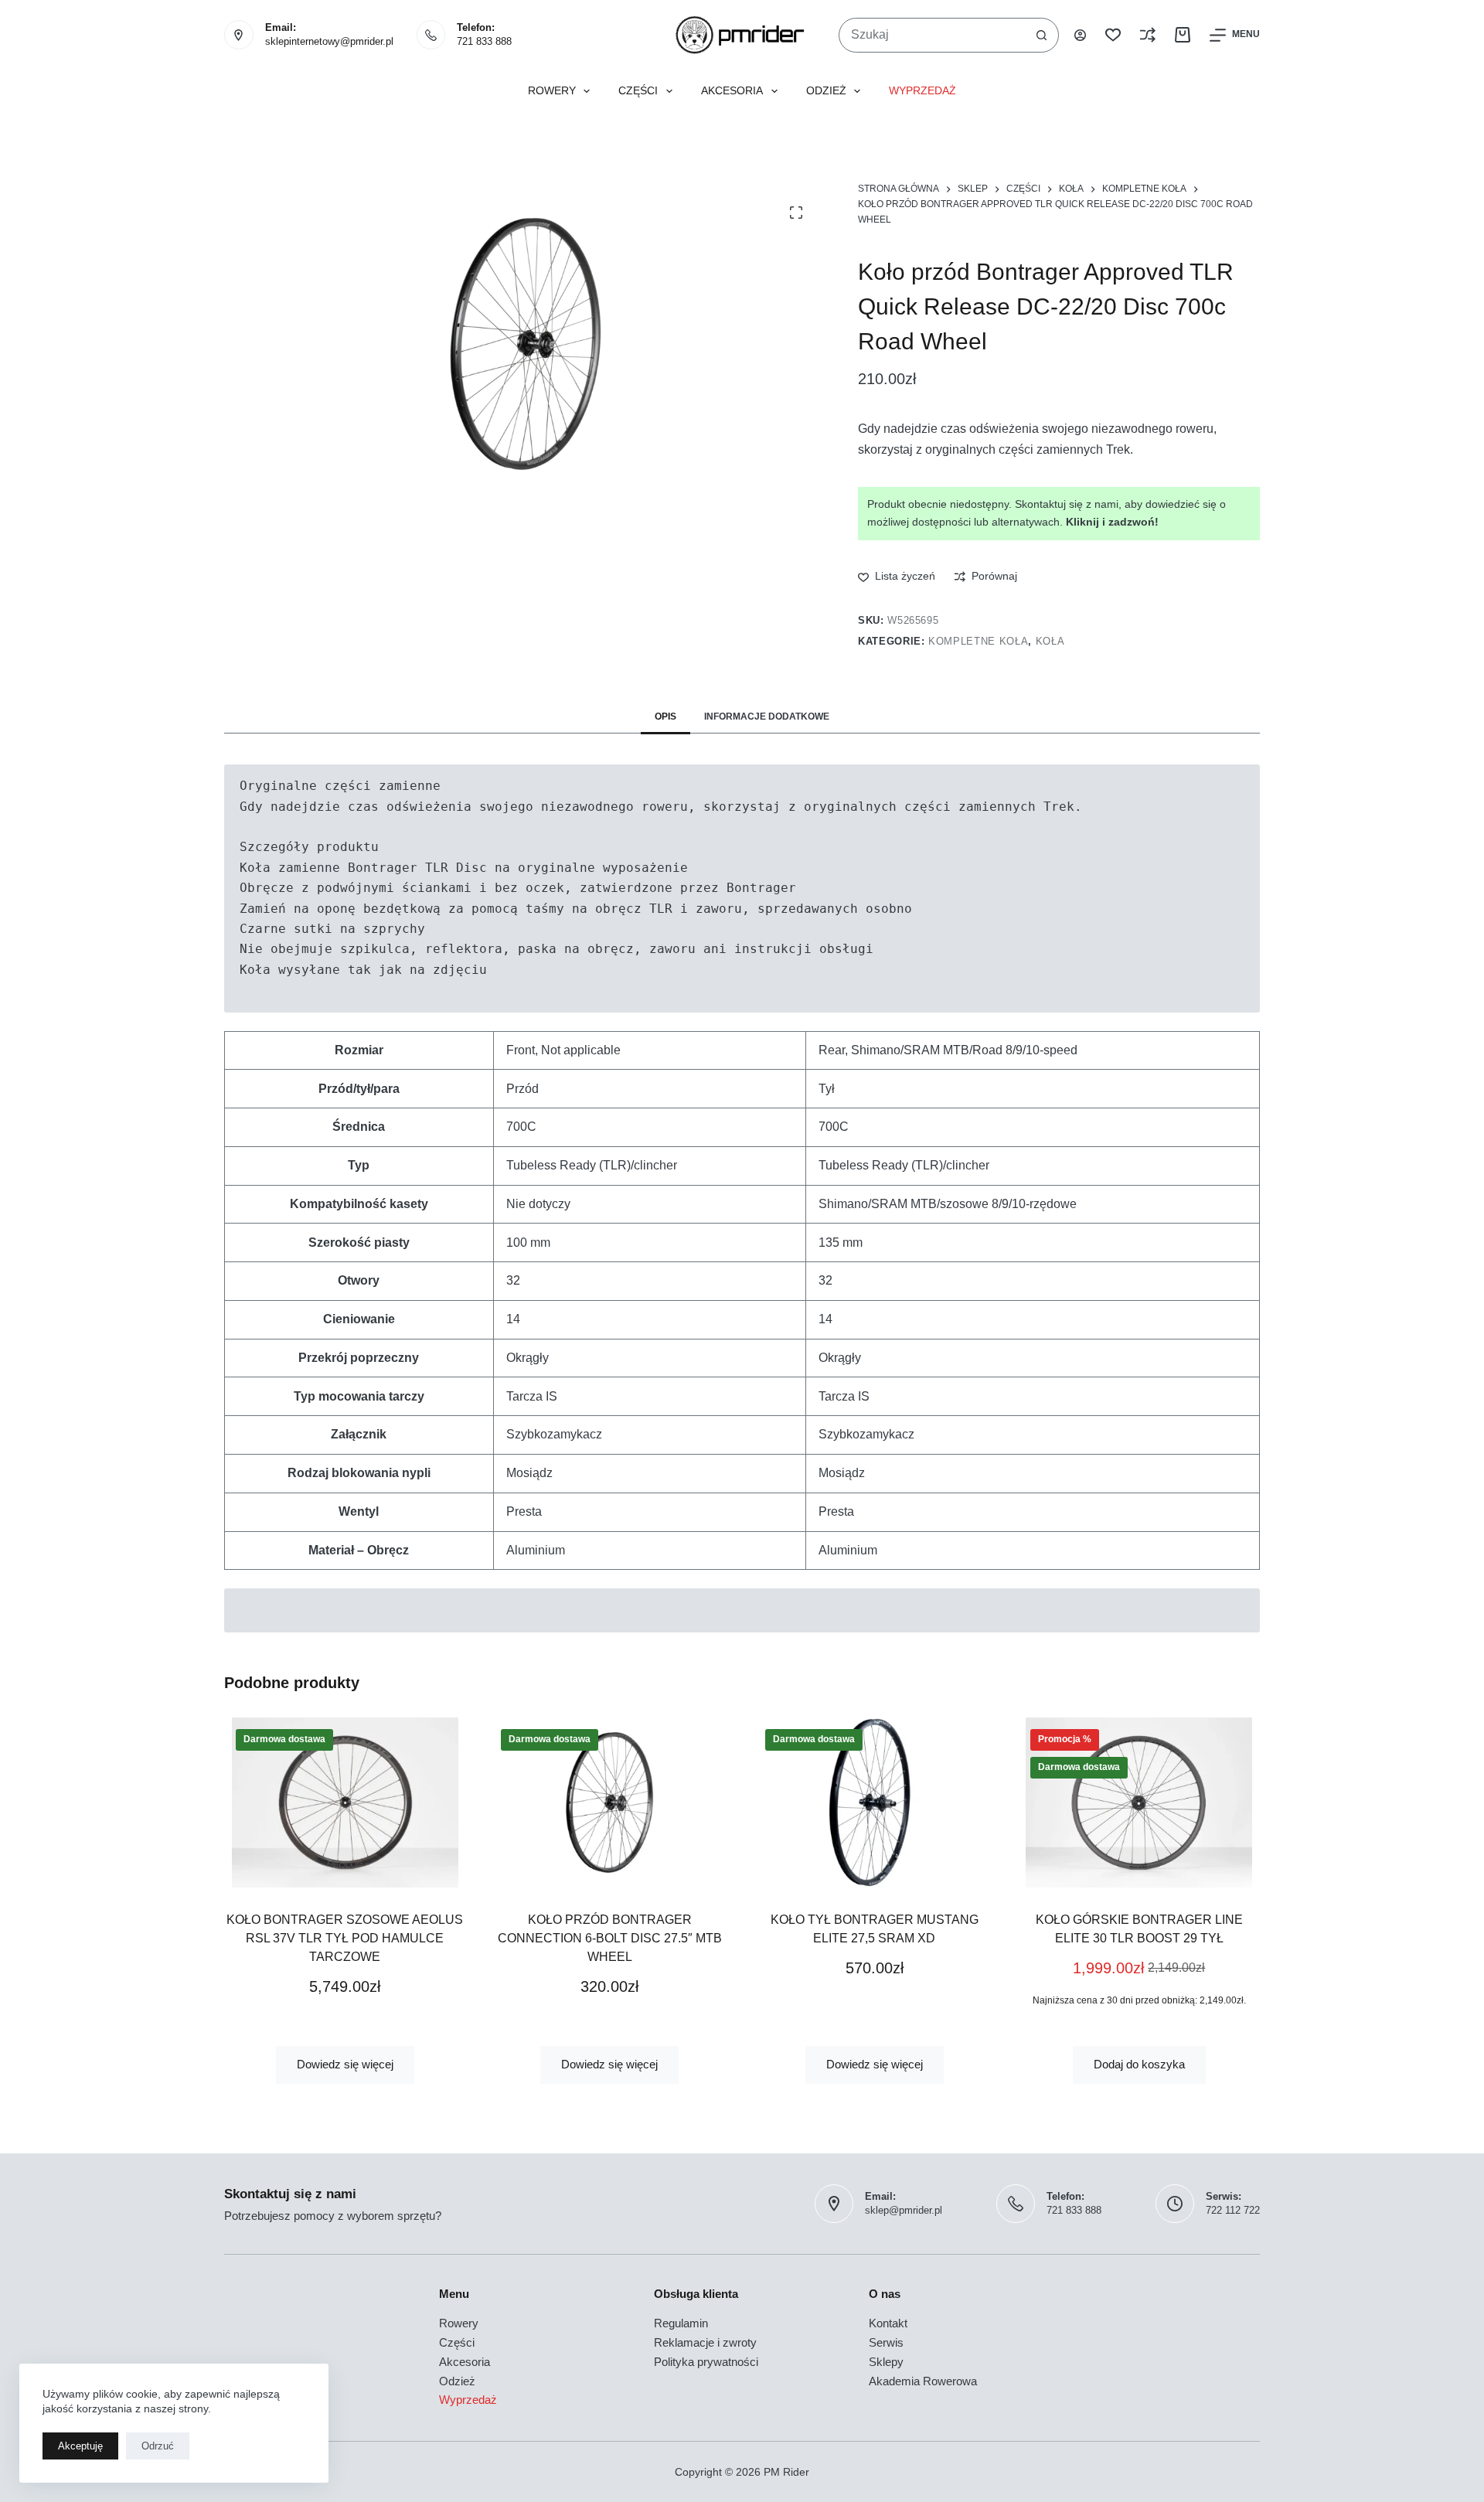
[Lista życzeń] (1113, 35)
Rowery (552, 91)
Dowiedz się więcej (345, 2064)
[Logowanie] (1080, 35)
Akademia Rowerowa (923, 2381)
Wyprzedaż (922, 91)
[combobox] (932, 35)
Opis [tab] (665, 717)
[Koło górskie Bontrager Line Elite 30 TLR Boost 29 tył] (1140, 1802)
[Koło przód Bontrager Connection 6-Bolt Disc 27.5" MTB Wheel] (610, 1802)
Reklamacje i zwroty (705, 2342)
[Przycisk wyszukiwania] (1042, 35)
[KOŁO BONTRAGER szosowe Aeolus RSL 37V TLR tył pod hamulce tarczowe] (345, 1802)
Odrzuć (158, 2446)
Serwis (886, 2342)
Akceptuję (80, 2446)
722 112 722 (1233, 2210)
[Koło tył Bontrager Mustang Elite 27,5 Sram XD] (875, 1802)
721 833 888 (484, 41)
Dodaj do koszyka (1139, 2064)
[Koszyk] (1183, 35)
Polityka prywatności (706, 2362)
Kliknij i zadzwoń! (1112, 522)
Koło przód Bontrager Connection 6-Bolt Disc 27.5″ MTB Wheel (610, 1938)
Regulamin (681, 2323)
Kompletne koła (978, 641)
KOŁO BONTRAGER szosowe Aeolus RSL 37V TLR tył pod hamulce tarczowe (345, 1938)
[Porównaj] (1148, 35)
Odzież (826, 91)
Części (638, 91)
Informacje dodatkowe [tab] (767, 717)
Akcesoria (732, 91)
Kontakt (888, 2323)
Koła (1050, 641)
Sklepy (886, 2362)
